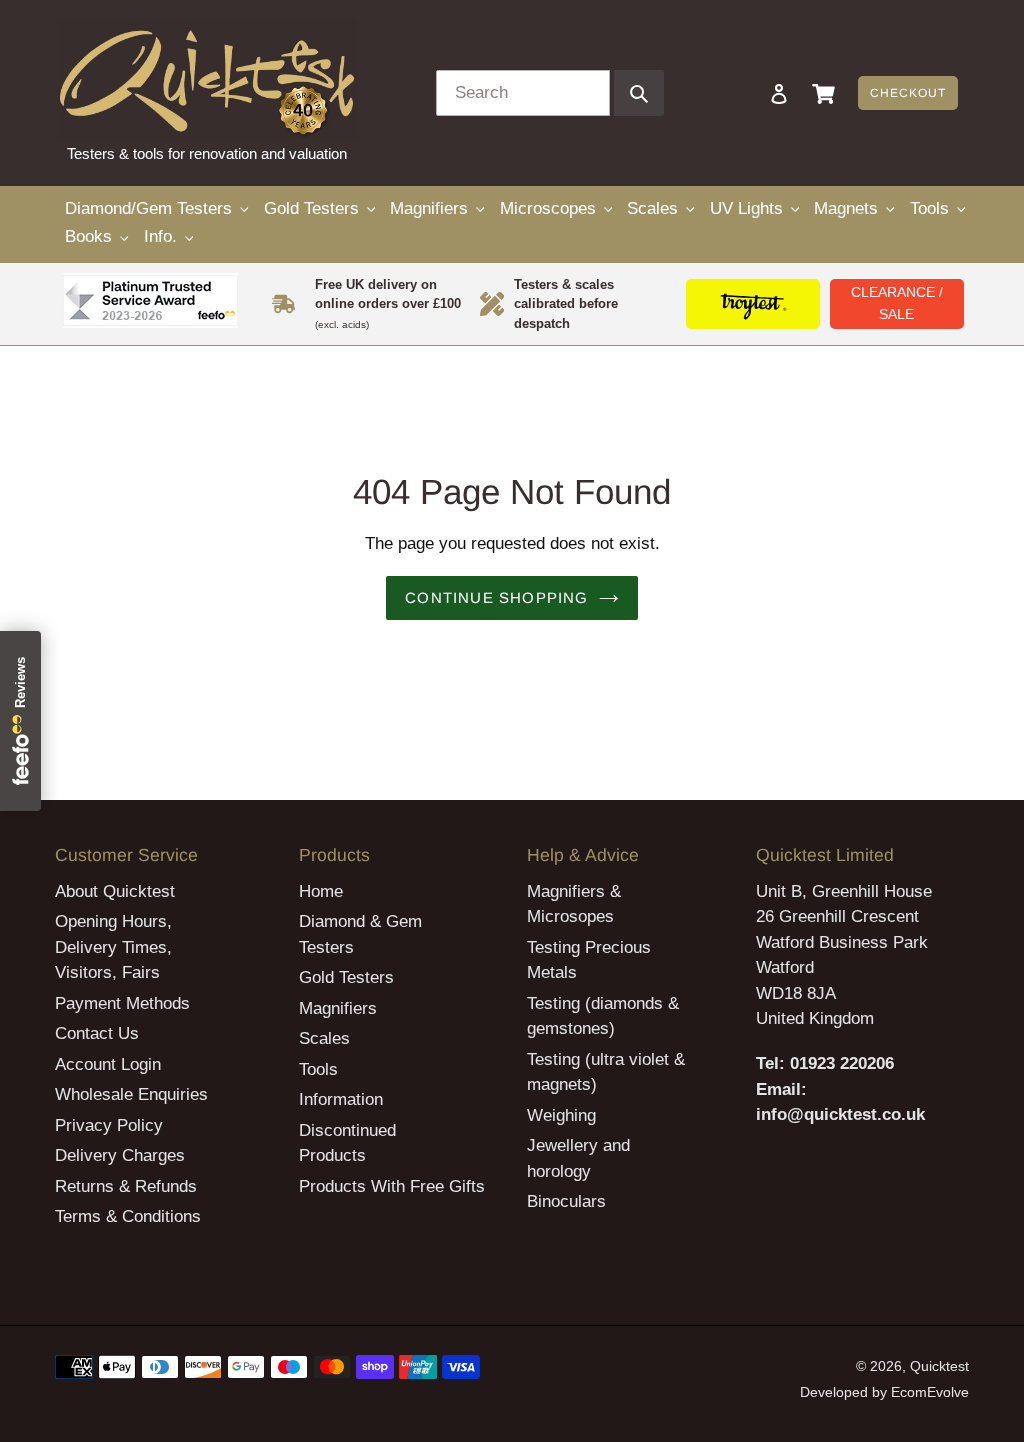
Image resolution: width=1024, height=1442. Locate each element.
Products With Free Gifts (392, 1186)
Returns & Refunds (126, 1186)
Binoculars (566, 1201)
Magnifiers (338, 1008)
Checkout (908, 93)
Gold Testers (346, 977)
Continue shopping (496, 597)
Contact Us (97, 1033)
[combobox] (523, 93)
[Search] (752, 93)
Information (341, 1099)
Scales (324, 1038)
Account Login (108, 1064)
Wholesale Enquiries (131, 1094)
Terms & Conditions (128, 1216)
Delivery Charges (120, 1155)
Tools (318, 1069)
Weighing (561, 1115)
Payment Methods (122, 1003)
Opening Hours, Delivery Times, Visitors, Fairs (113, 947)
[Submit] (639, 93)
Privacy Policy (109, 1125)
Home (321, 891)
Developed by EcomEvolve (884, 1392)
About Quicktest (115, 891)
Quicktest (939, 1366)
